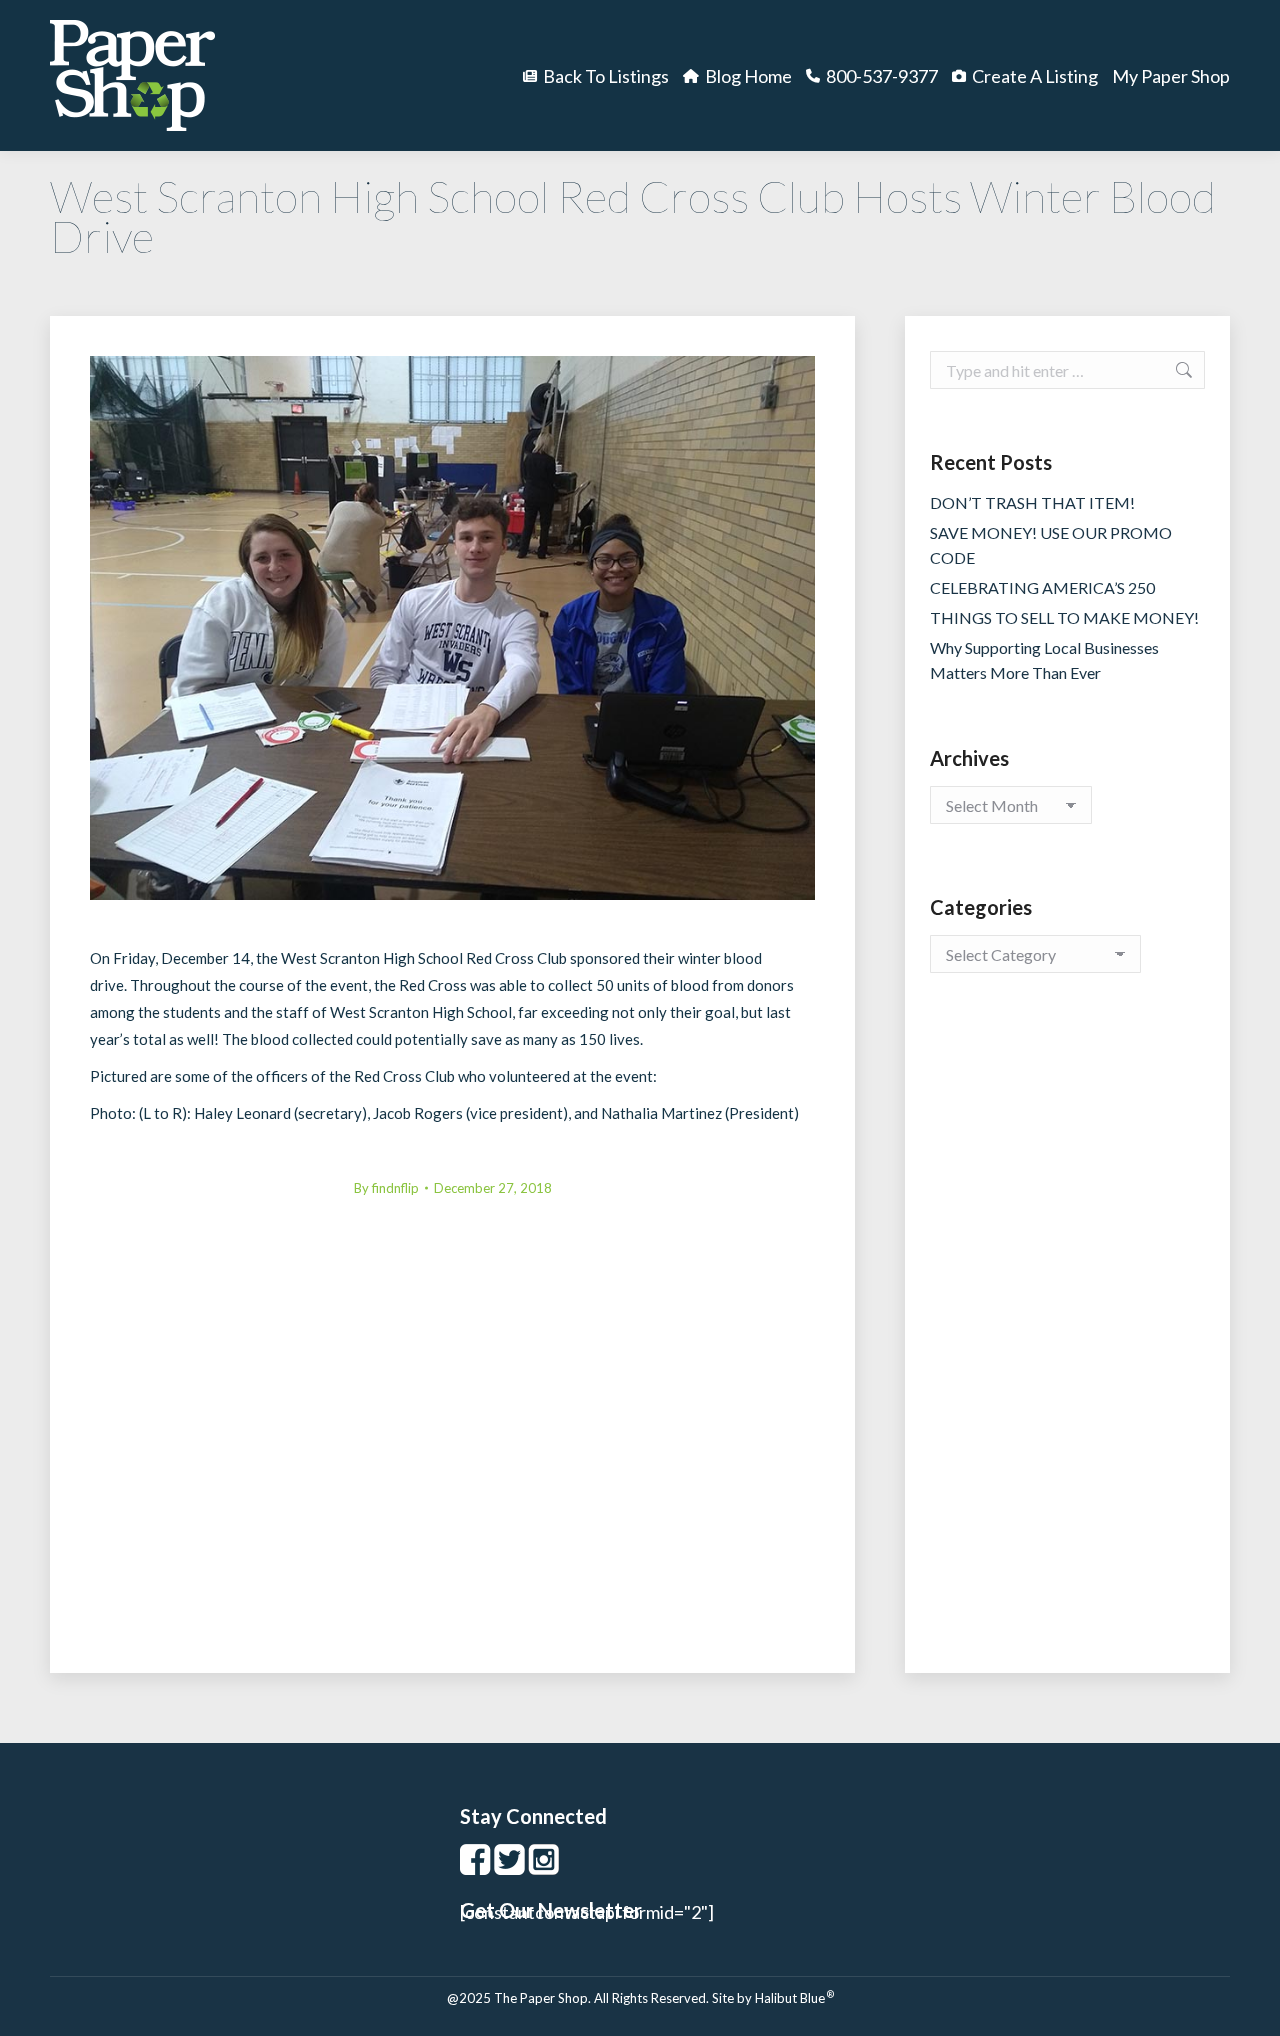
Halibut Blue (794, 1998)
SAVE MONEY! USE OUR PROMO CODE (1051, 545)
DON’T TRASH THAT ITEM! (1032, 502)
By (386, 1188)
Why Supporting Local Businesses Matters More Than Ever (1044, 660)
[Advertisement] (1067, 1343)
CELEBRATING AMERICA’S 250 (1042, 587)
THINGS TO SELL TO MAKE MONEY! (1064, 617)
